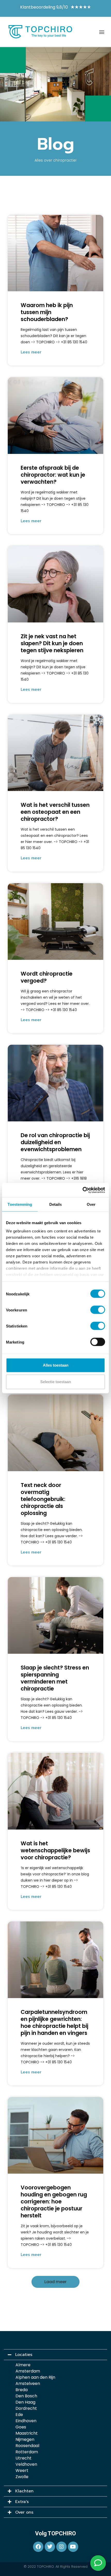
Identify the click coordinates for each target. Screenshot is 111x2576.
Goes (21, 2427)
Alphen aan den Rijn (35, 2377)
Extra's (22, 2502)
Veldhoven (26, 2464)
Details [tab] (56, 1204)
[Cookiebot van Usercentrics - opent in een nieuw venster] (82, 1190)
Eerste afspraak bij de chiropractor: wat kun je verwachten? (53, 475)
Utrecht (23, 2458)
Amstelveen (28, 2383)
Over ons (24, 2512)
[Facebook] (38, 2547)
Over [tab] (91, 1204)
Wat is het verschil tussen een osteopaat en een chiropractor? (55, 812)
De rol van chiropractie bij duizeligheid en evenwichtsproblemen (55, 1142)
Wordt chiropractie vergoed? (47, 977)
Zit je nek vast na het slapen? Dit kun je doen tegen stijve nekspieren (52, 643)
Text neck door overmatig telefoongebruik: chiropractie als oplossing (43, 1499)
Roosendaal (27, 2446)
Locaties (24, 2355)
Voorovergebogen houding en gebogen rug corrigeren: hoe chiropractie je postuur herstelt (54, 2201)
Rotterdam (27, 2452)
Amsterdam (28, 2371)
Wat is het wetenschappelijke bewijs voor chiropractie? (55, 1850)
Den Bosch (26, 2396)
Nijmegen (25, 2439)
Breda (22, 2390)
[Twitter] (50, 2547)
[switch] (98, 1310)
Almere (23, 2365)
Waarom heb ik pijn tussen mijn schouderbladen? (47, 312)
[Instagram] (61, 2547)
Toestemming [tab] (20, 1204)
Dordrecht (26, 2408)
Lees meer (31, 352)
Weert (22, 2470)
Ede (19, 2415)
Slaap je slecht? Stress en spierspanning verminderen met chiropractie (55, 1678)
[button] (102, 32)
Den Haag (25, 2402)
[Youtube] (73, 2547)
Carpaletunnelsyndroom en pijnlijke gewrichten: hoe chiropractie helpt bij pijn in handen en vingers (54, 2022)
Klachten (24, 2491)
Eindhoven (26, 2421)
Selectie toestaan (56, 1382)
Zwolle (22, 2477)
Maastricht (27, 2433)
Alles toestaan (56, 1365)
